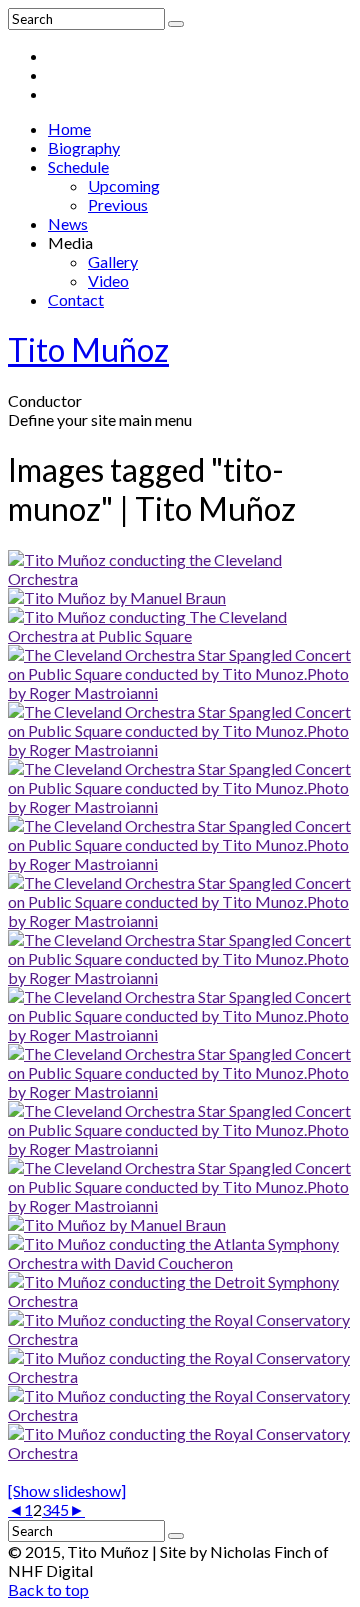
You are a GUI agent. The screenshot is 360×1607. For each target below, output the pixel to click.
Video (108, 280)
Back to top (48, 1589)
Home (69, 128)
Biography (84, 147)
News (68, 223)
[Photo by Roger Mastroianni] (180, 578)
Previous (118, 204)
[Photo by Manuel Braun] (117, 597)
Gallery (113, 261)
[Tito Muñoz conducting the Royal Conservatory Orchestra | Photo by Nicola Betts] (180, 1338)
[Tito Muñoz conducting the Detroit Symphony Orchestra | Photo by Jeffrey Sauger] (180, 1300)
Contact (76, 299)
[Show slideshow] (67, 1490)
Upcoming (124, 185)
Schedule (78, 166)
